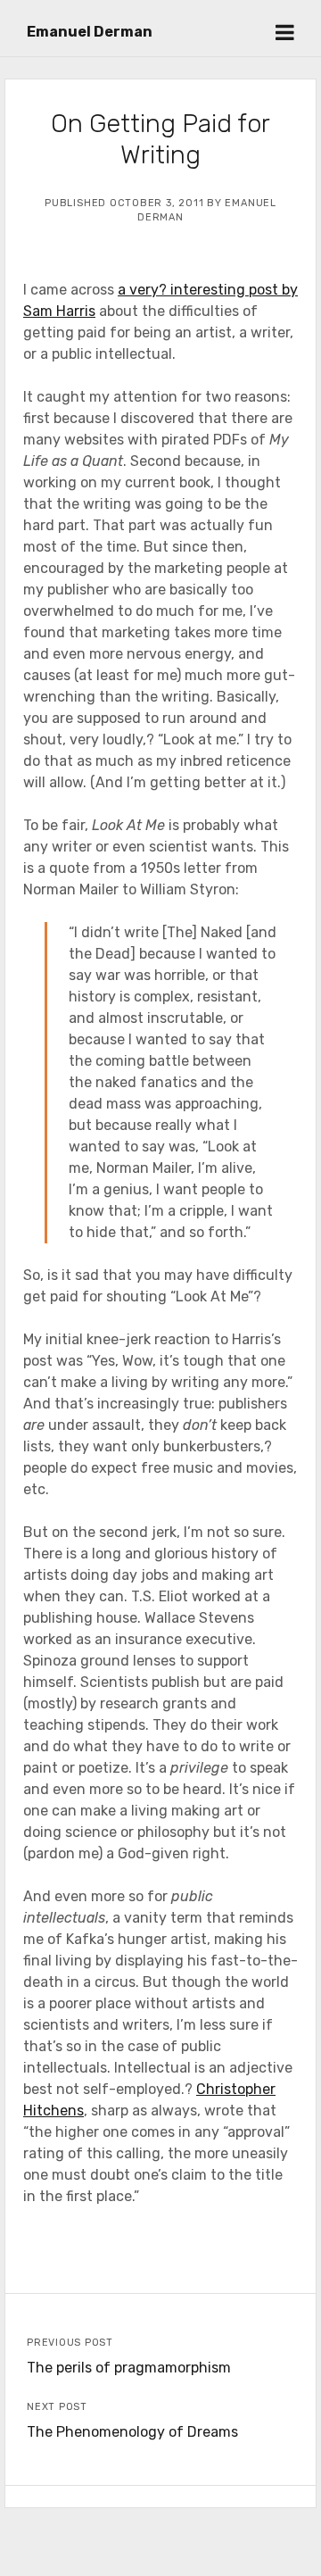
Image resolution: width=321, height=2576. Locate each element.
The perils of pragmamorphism (129, 2368)
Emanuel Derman (90, 32)
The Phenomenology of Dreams (132, 2432)
